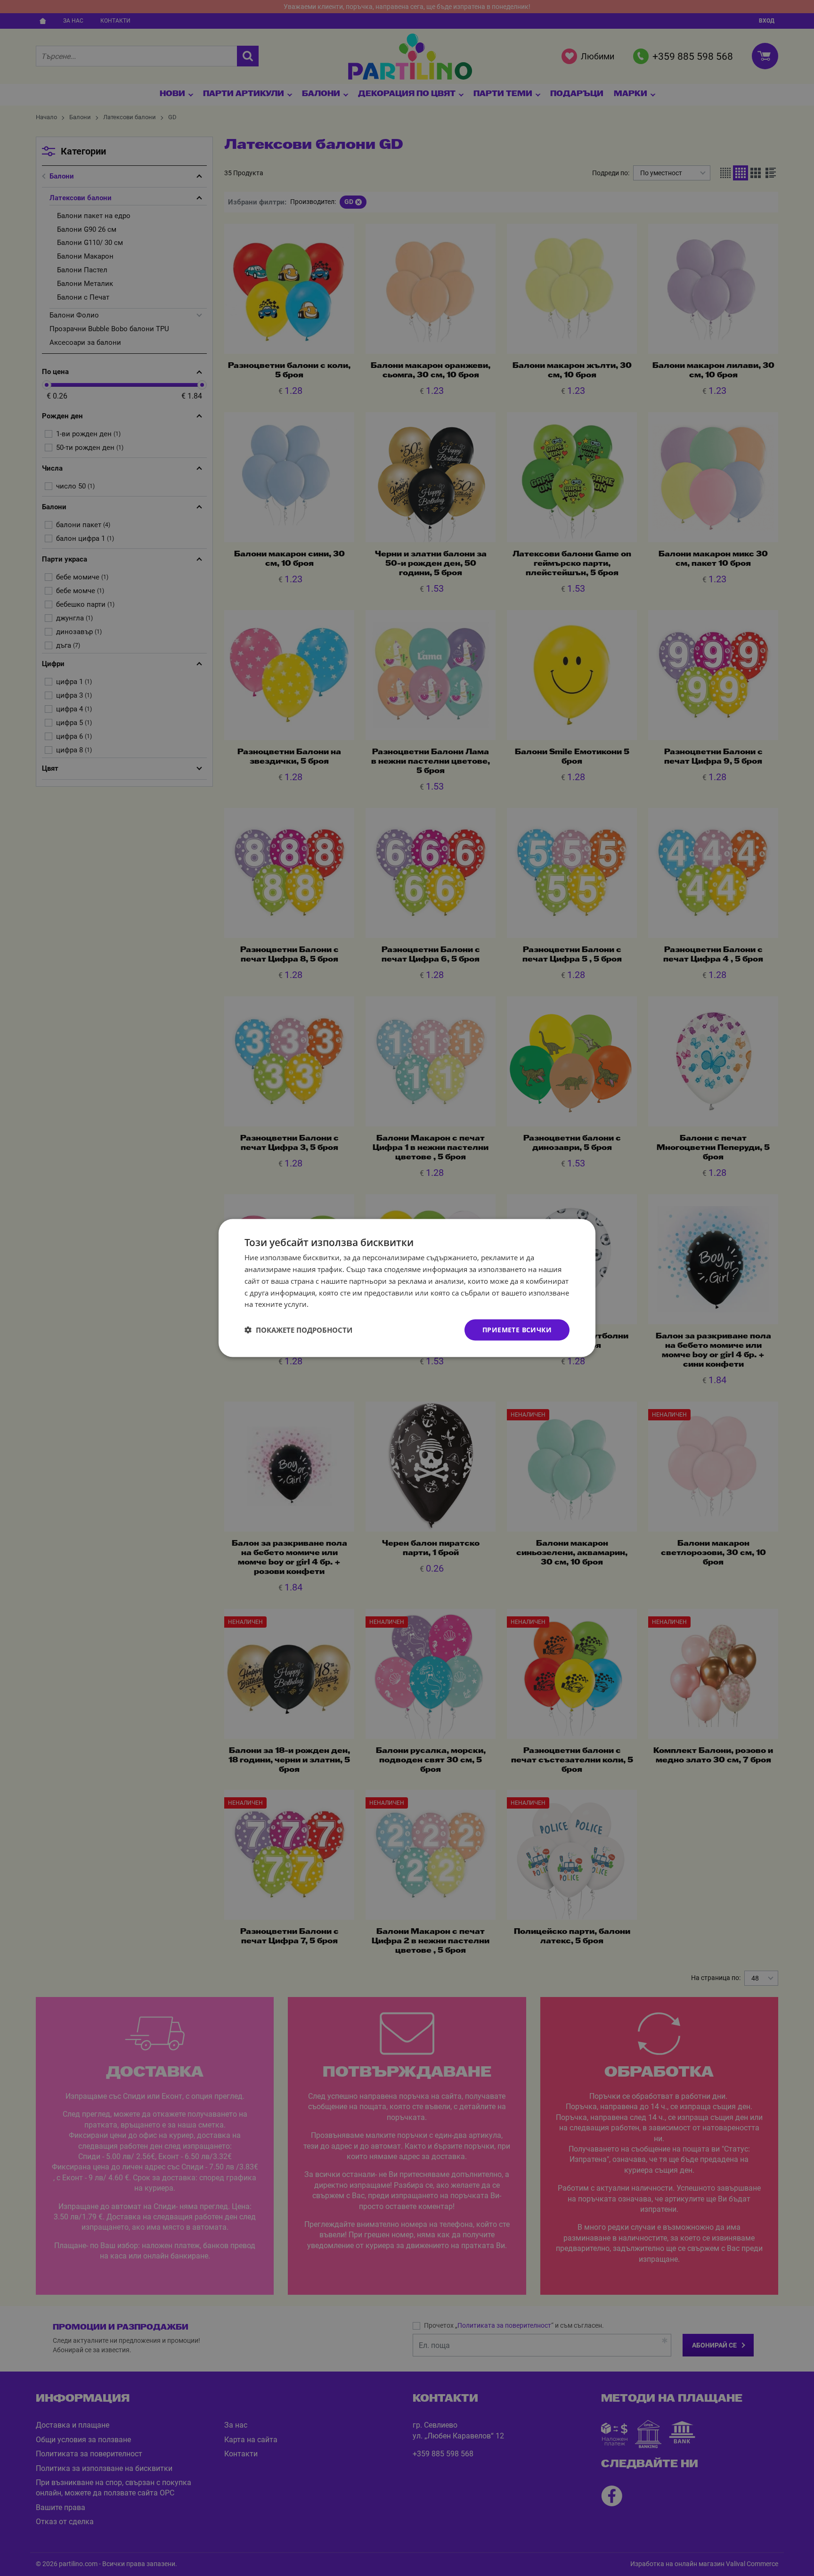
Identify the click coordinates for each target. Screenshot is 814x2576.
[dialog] (407, 1288)
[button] (298, 1330)
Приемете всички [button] (517, 1330)
